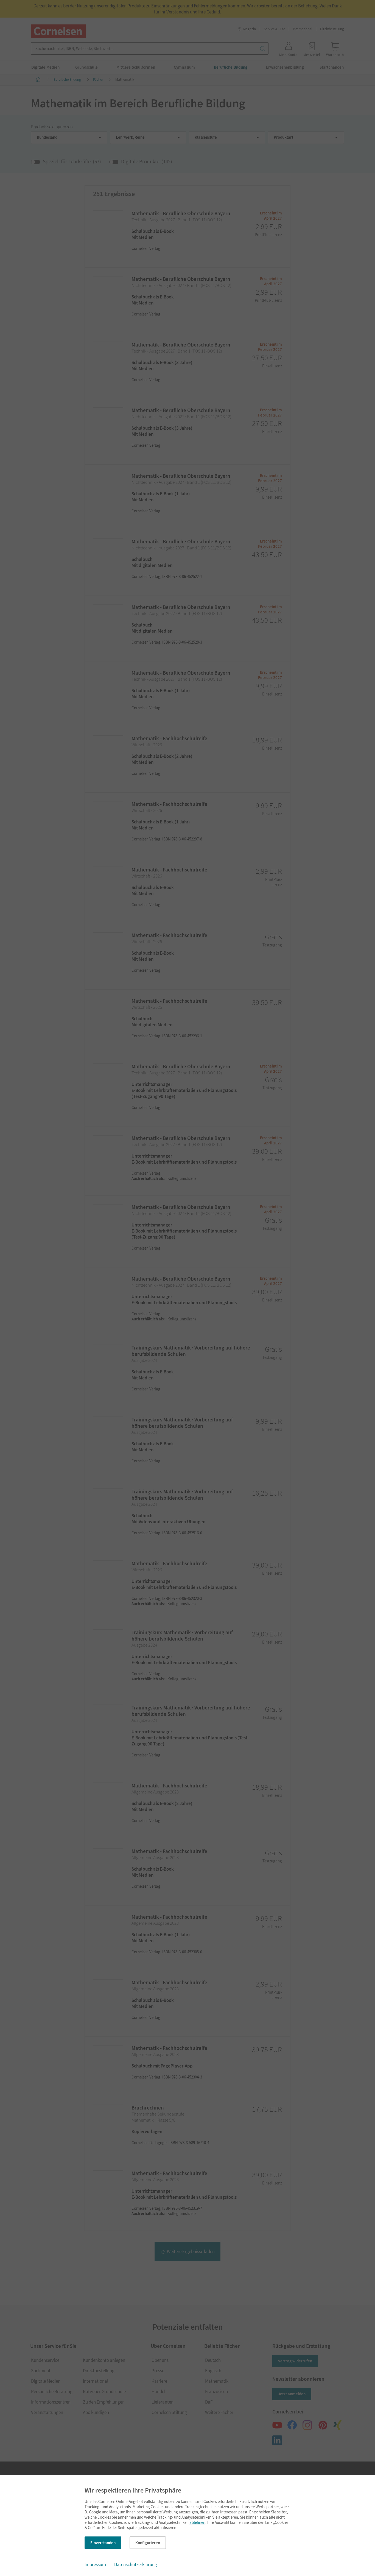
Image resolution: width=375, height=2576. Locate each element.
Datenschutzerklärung (136, 2564)
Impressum (95, 2564)
